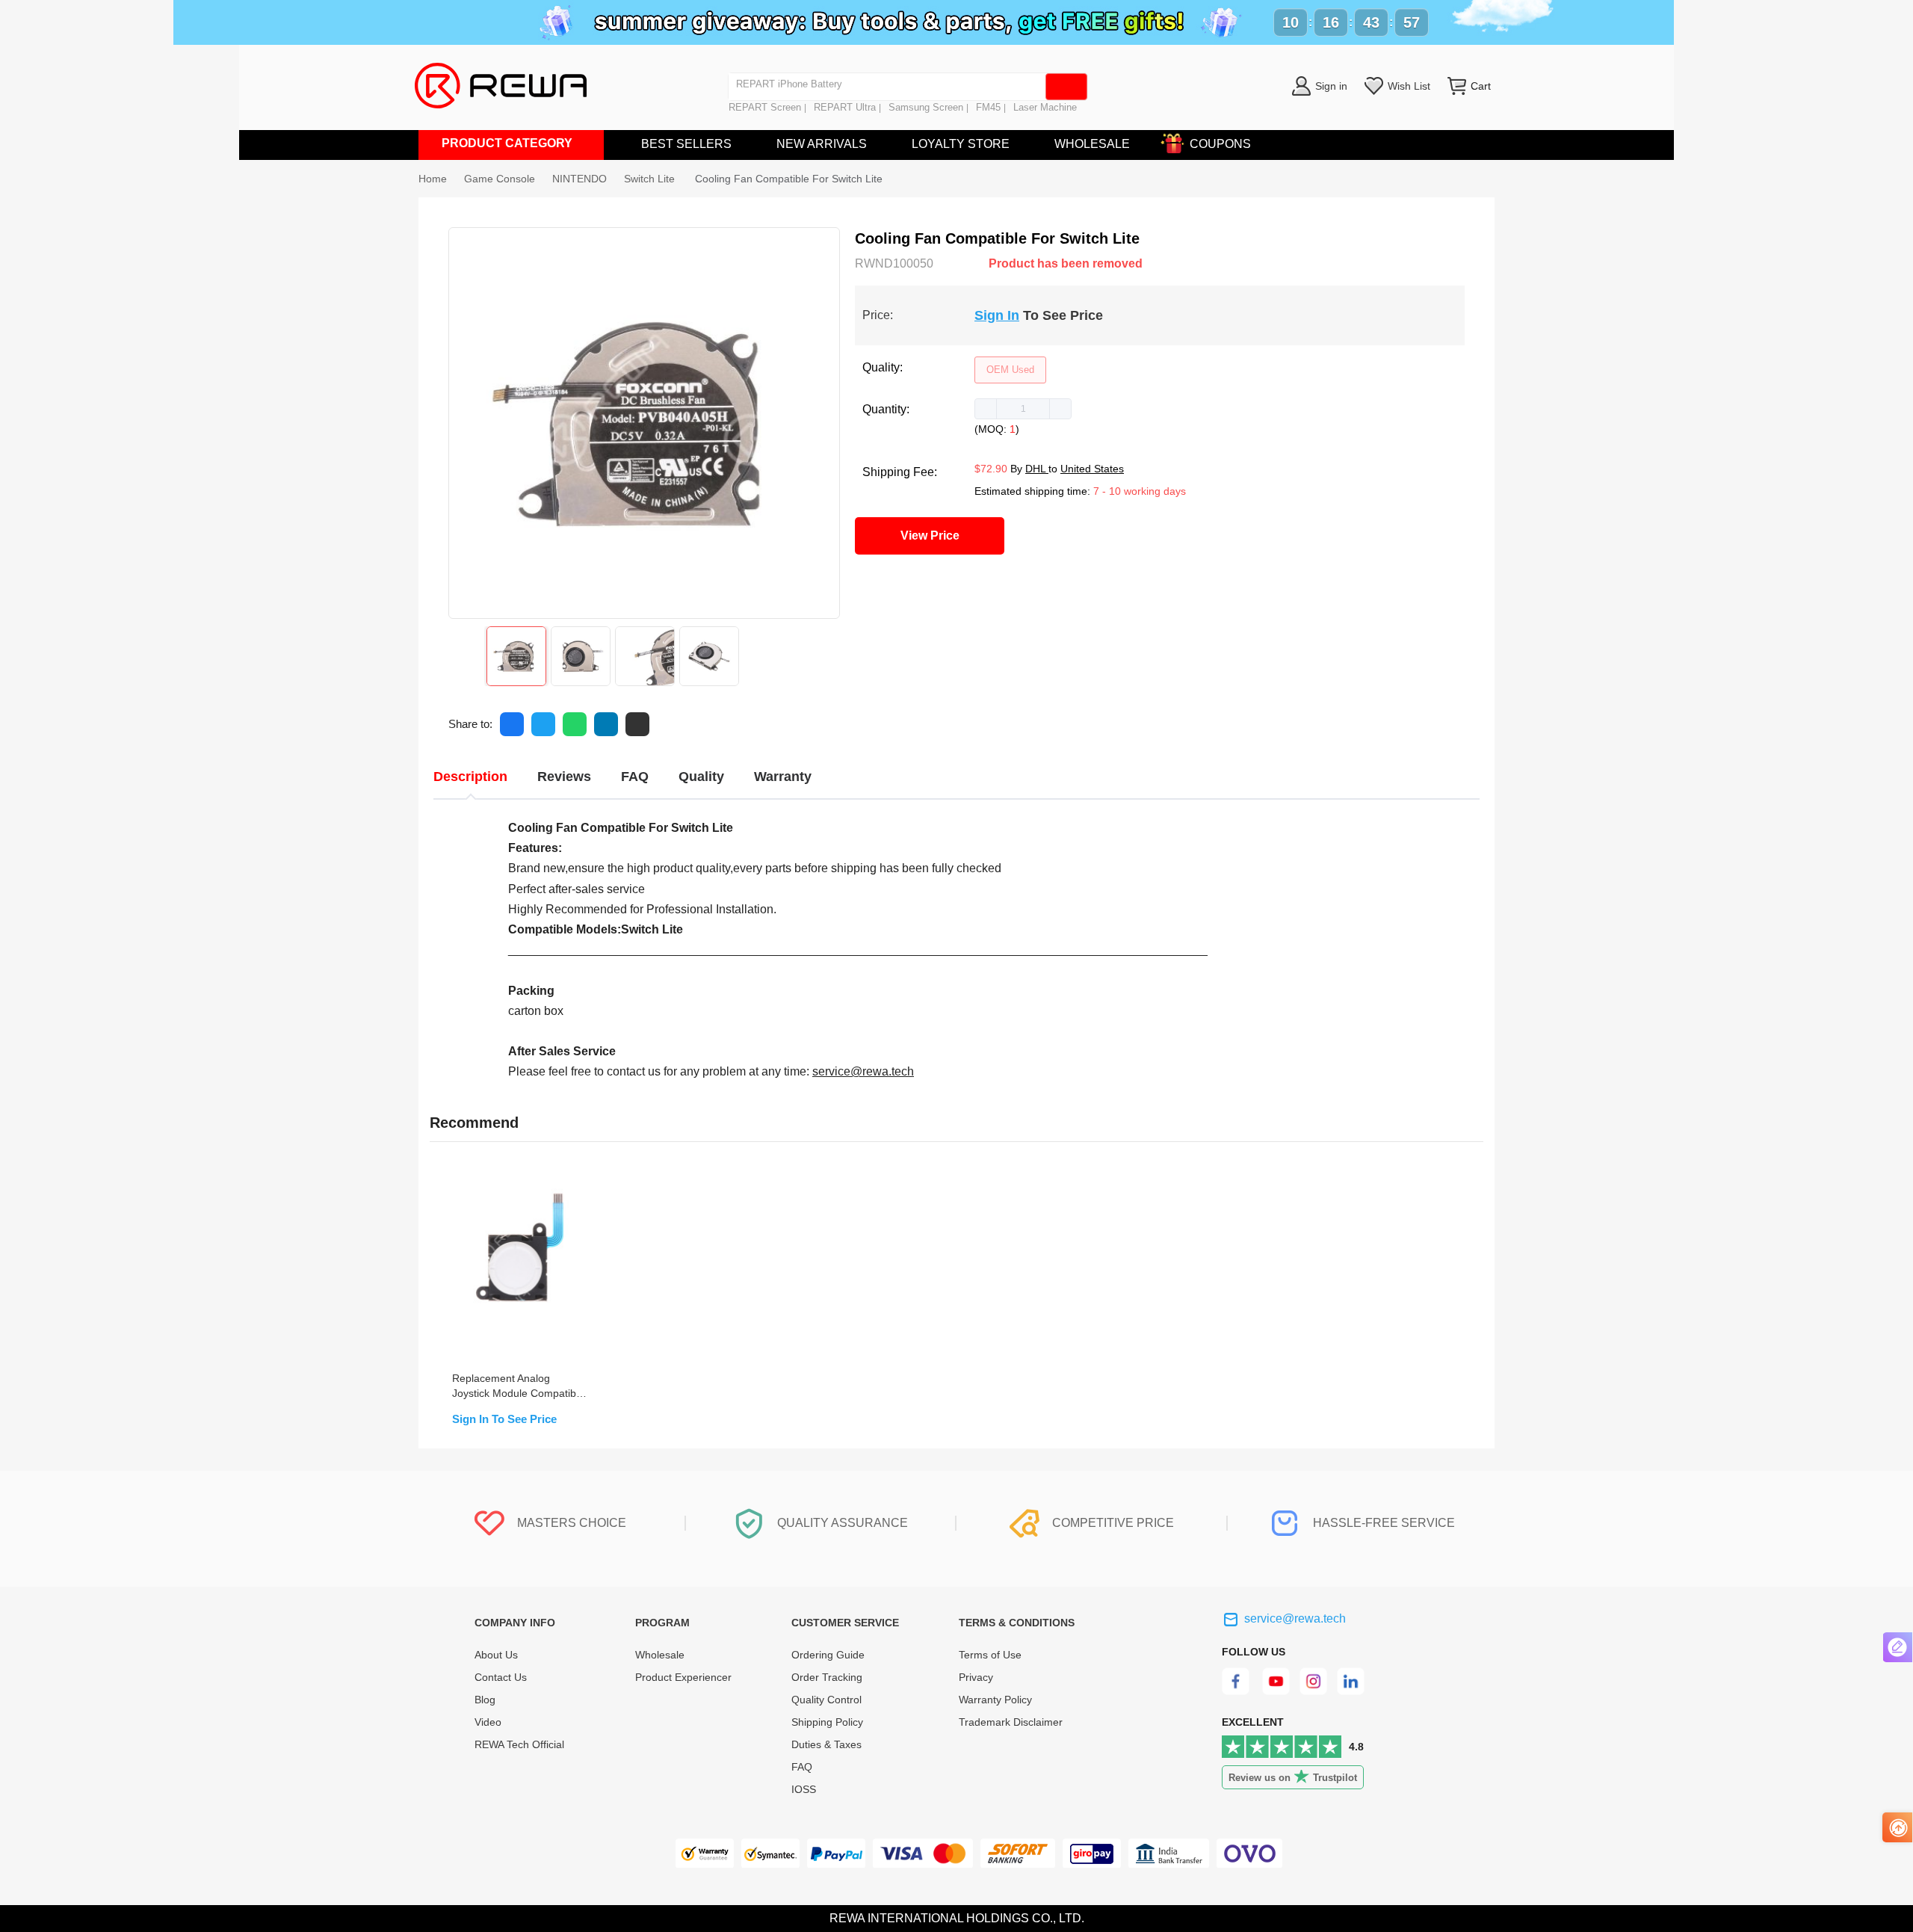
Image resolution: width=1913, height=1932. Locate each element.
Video (488, 1722)
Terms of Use (990, 1655)
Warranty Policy (995, 1700)
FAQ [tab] (635, 777)
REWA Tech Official (521, 1744)
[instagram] (1314, 1691)
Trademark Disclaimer (1011, 1722)
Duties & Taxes (826, 1744)
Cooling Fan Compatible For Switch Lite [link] (789, 179)
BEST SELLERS (686, 144)
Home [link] (433, 179)
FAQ (802, 1767)
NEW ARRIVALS (822, 144)
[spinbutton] (1023, 409)
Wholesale (660, 1655)
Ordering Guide (828, 1655)
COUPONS (1220, 144)
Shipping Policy (827, 1722)
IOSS (804, 1789)
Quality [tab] (701, 777)
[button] (986, 409)
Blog (485, 1700)
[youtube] (1276, 1691)
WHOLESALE (1092, 144)
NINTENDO (580, 179)
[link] (500, 179)
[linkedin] (1352, 1691)
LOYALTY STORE (961, 144)
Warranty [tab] (783, 777)
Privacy (976, 1677)
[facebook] (1238, 1691)
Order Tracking (827, 1677)
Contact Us (501, 1677)
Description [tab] (470, 777)
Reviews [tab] (564, 777)
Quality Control (826, 1700)
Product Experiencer (683, 1677)
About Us (496, 1655)
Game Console (500, 179)
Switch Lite (651, 179)
